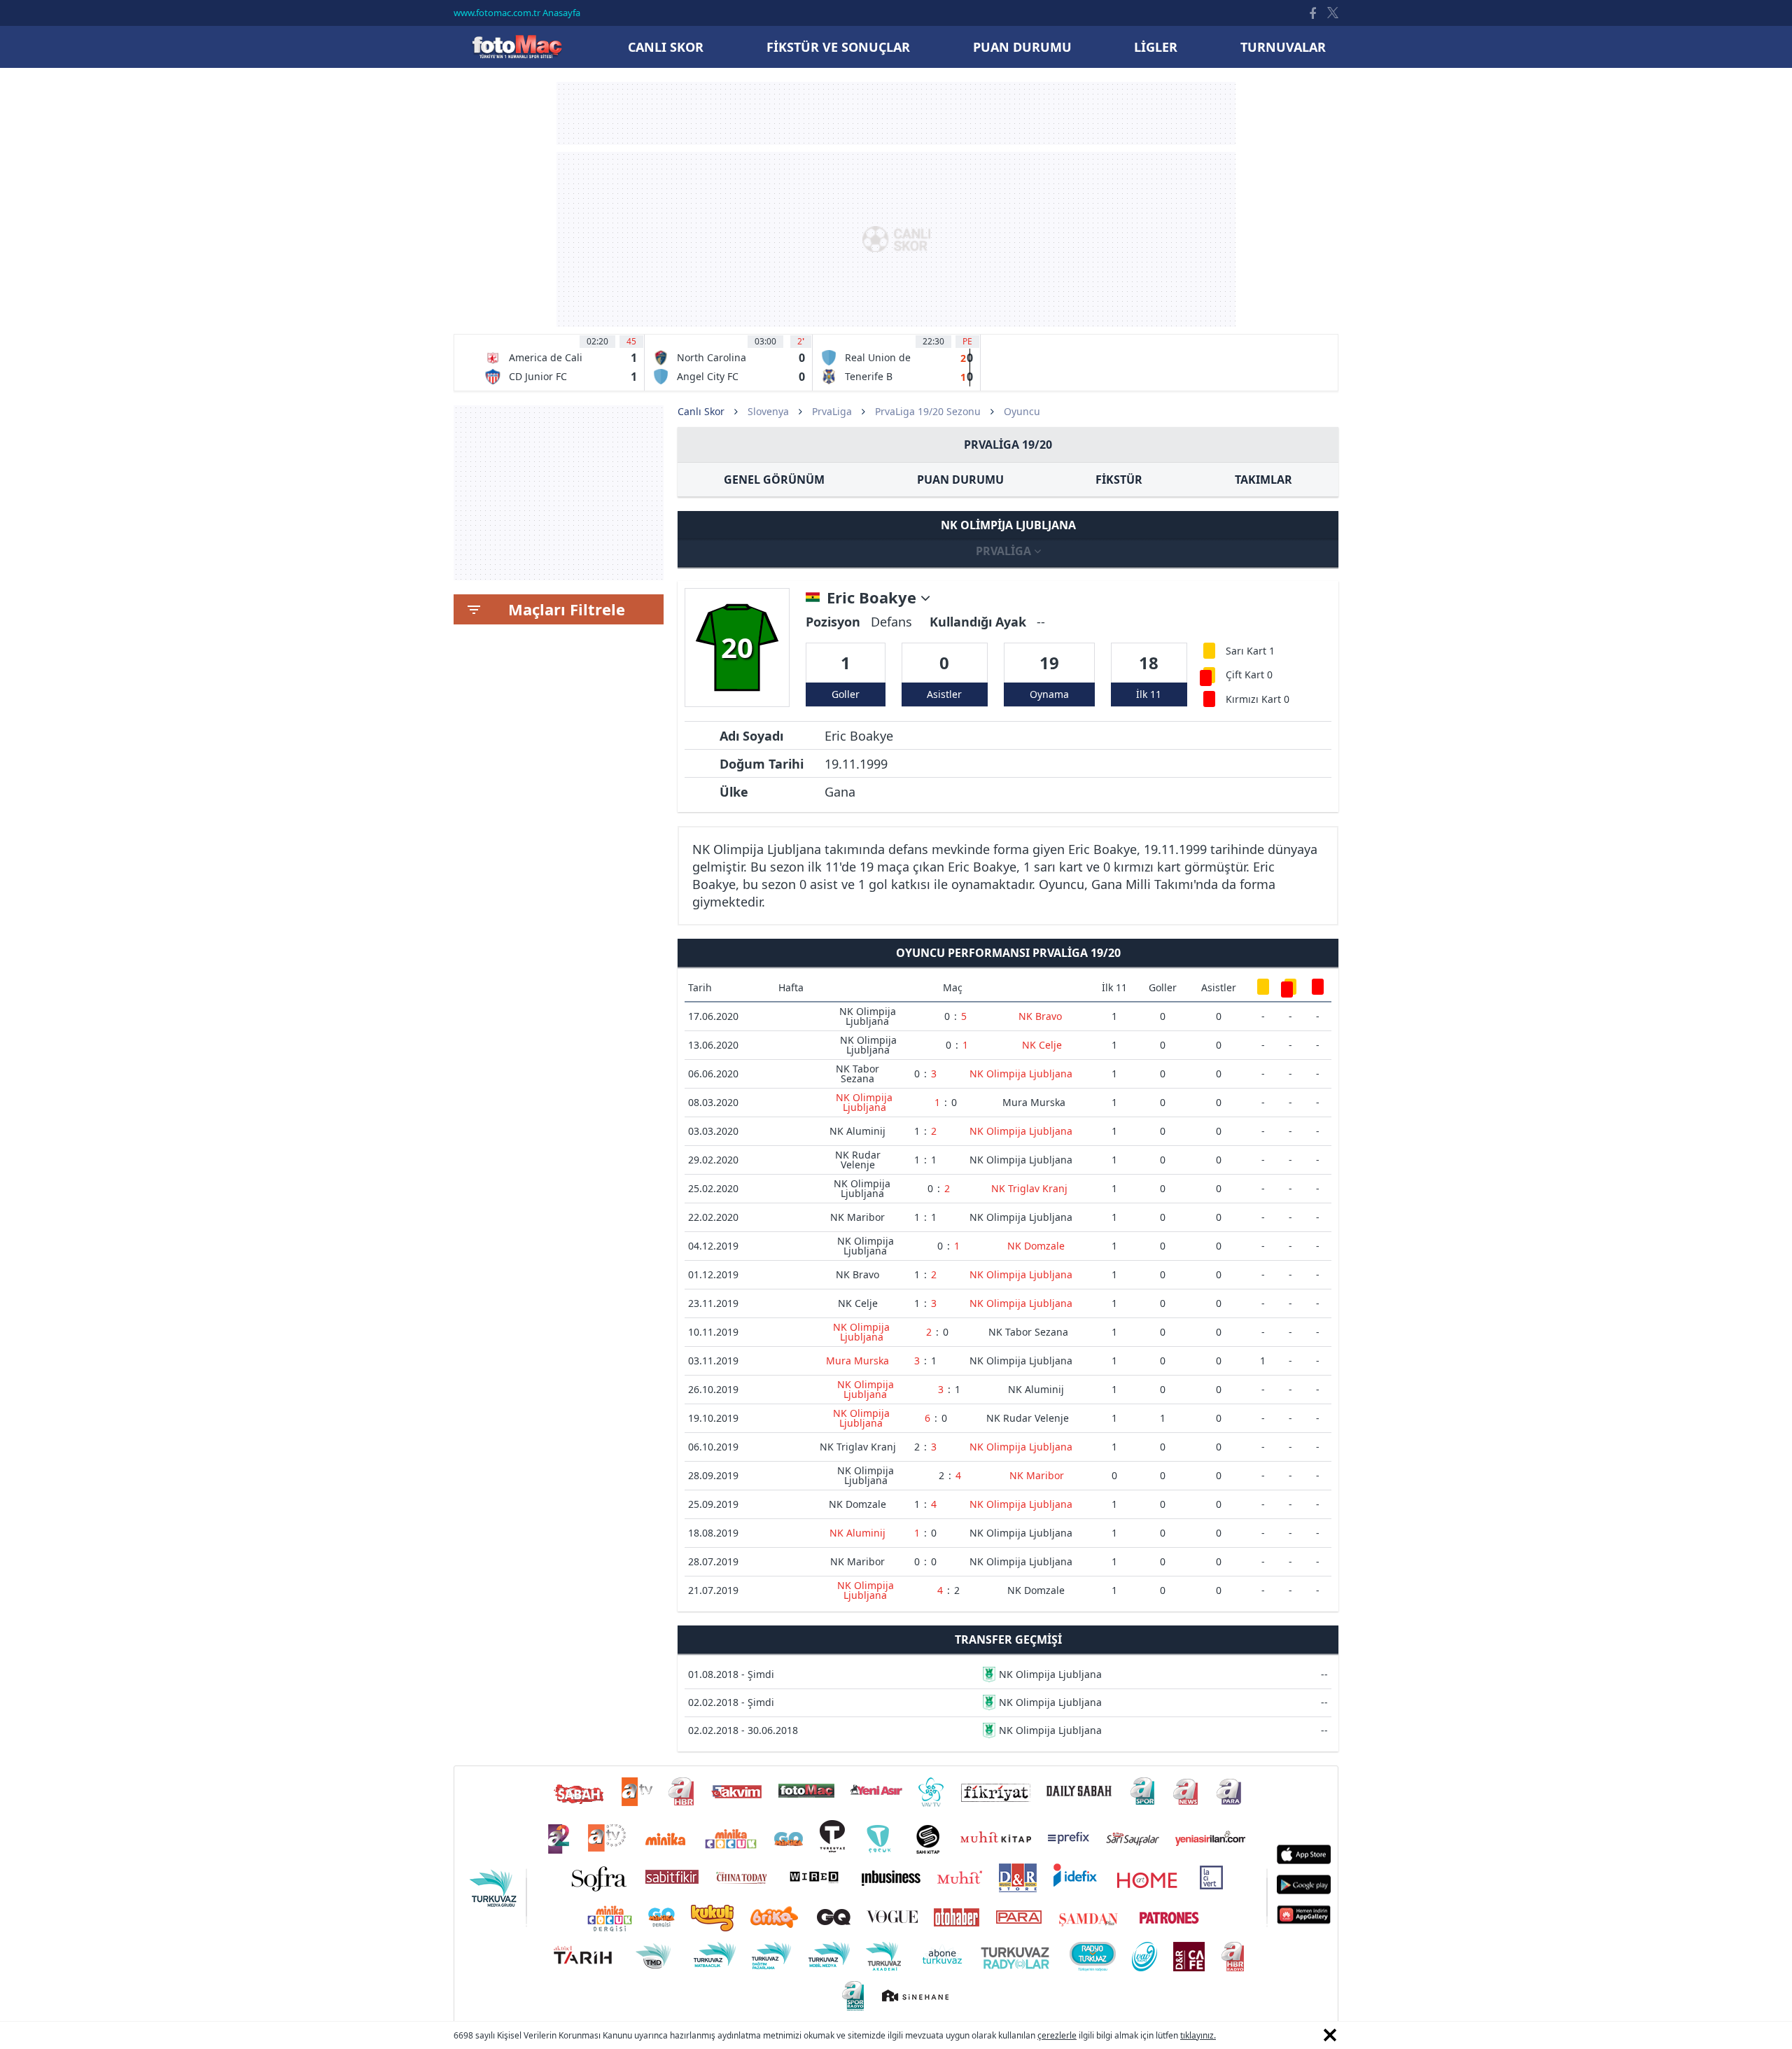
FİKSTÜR (1119, 480)
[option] (561, 363)
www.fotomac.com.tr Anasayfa (517, 13)
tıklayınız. (1198, 2035)
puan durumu (1022, 47)
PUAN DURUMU (960, 480)
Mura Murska (1034, 1102)
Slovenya (768, 411)
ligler (1156, 47)
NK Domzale (1036, 1246)
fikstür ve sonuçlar (838, 47)
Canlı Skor (517, 47)
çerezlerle (1057, 2035)
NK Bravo (1040, 1016)
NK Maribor (857, 1217)
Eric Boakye (874, 598)
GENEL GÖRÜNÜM (774, 480)
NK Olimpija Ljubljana (868, 1016)
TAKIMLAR (1263, 480)
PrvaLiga (832, 411)
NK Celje (1042, 1045)
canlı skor (666, 47)
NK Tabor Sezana (857, 1074)
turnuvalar (1283, 47)
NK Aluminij (857, 1131)
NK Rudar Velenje (858, 1160)
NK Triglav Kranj (1029, 1188)
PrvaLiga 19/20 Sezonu (928, 411)
